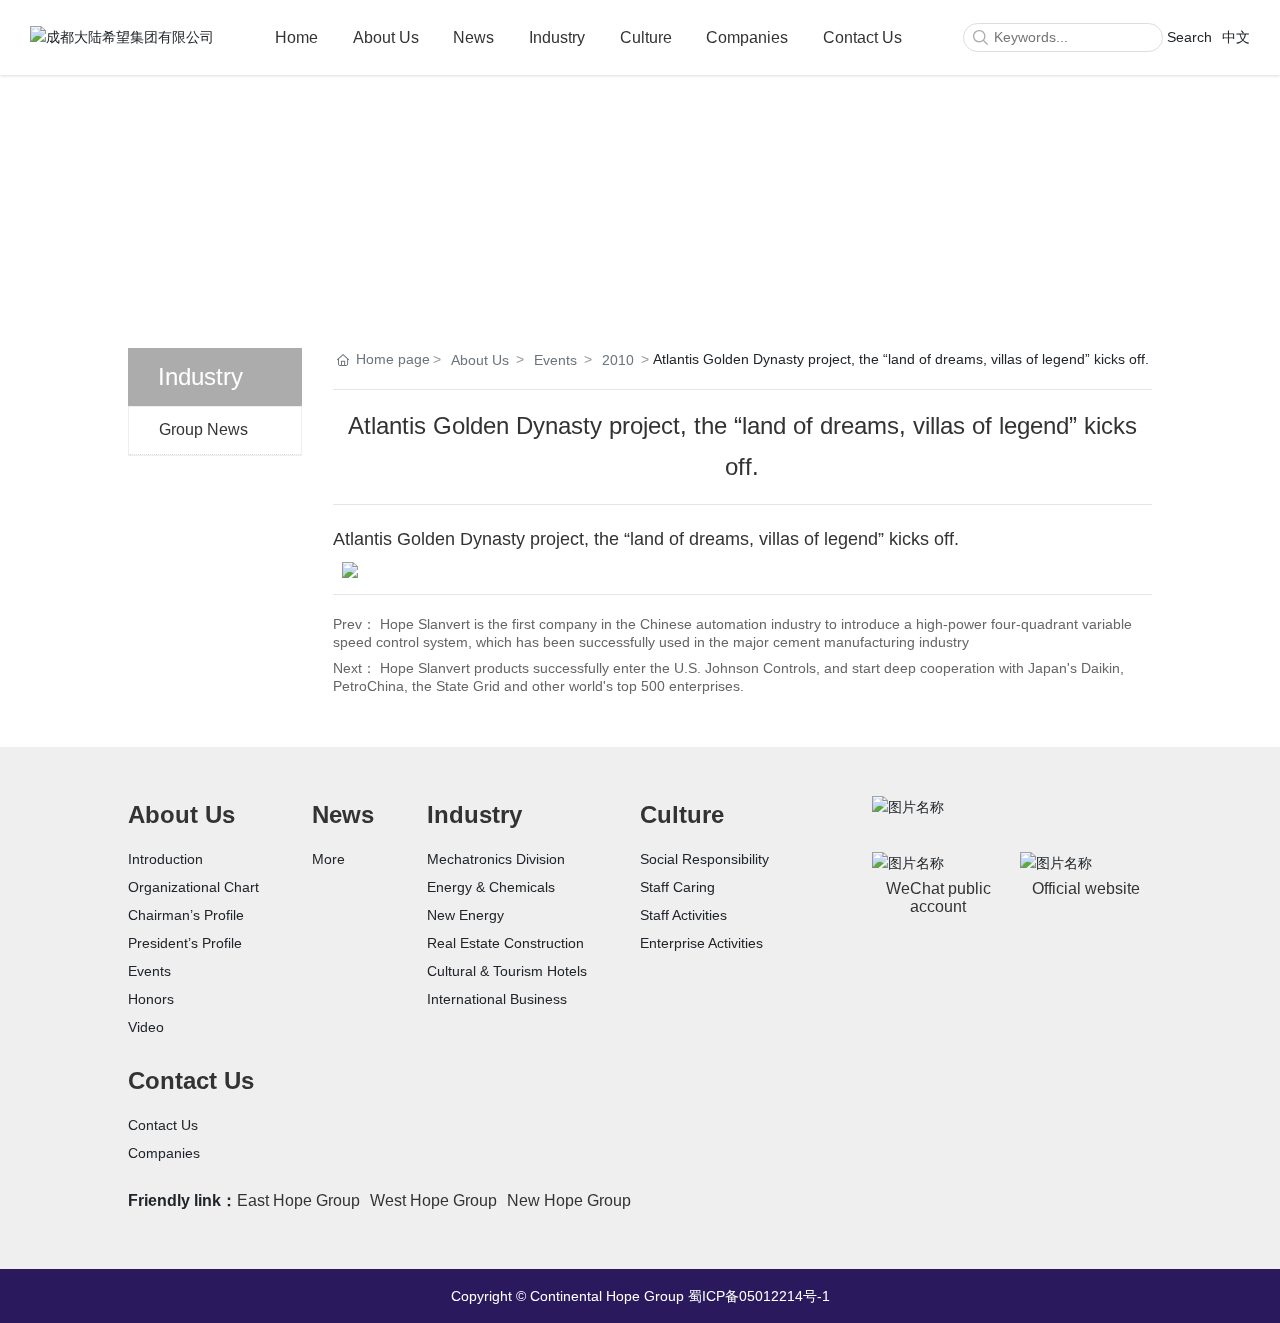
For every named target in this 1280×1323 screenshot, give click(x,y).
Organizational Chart (193, 887)
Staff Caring (677, 887)
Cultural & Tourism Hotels (507, 971)
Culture (646, 37)
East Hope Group (298, 1200)
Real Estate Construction (505, 943)
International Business (497, 999)
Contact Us (862, 37)
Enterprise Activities (701, 943)
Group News (203, 429)
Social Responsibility (704, 859)
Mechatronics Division (496, 859)
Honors (151, 999)
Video (146, 1027)
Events (555, 360)
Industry (557, 37)
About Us (386, 37)
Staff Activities (683, 915)
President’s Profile (185, 943)
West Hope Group (433, 1200)
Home (296, 37)
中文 (1236, 37)
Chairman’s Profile (186, 915)
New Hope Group (569, 1200)
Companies (747, 37)
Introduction (165, 859)
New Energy (465, 915)
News (473, 37)
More (328, 859)
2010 (618, 360)
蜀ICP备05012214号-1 (759, 1296)
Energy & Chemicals (491, 887)
